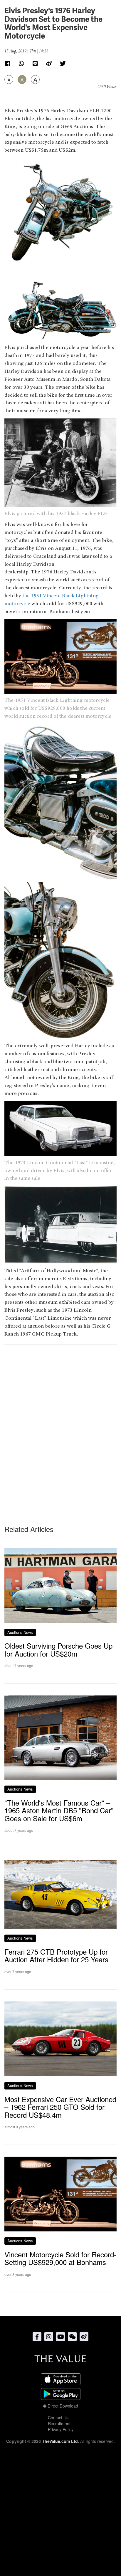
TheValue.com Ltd (60, 2441)
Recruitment (59, 2423)
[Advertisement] (60, 1423)
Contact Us (58, 2418)
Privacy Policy (61, 2429)
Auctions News (20, 1632)
